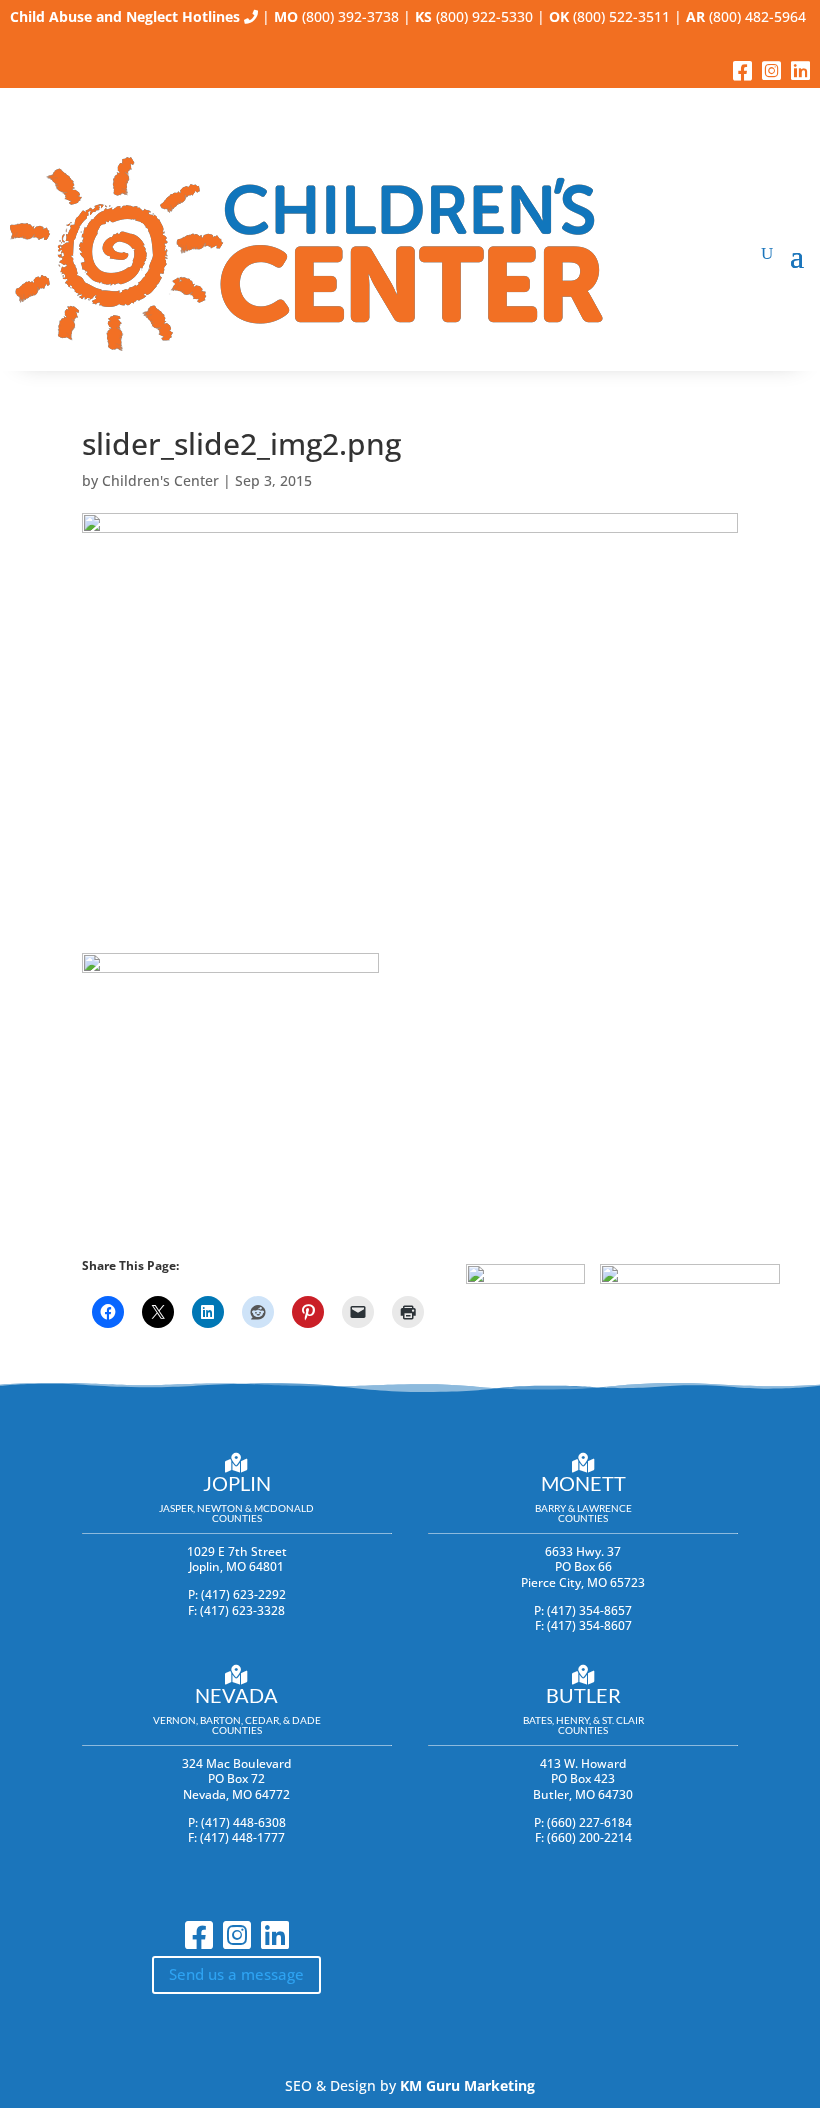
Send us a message (236, 1974)
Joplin (237, 1483)
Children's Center (160, 480)
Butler (583, 1695)
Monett (583, 1483)
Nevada (236, 1695)
